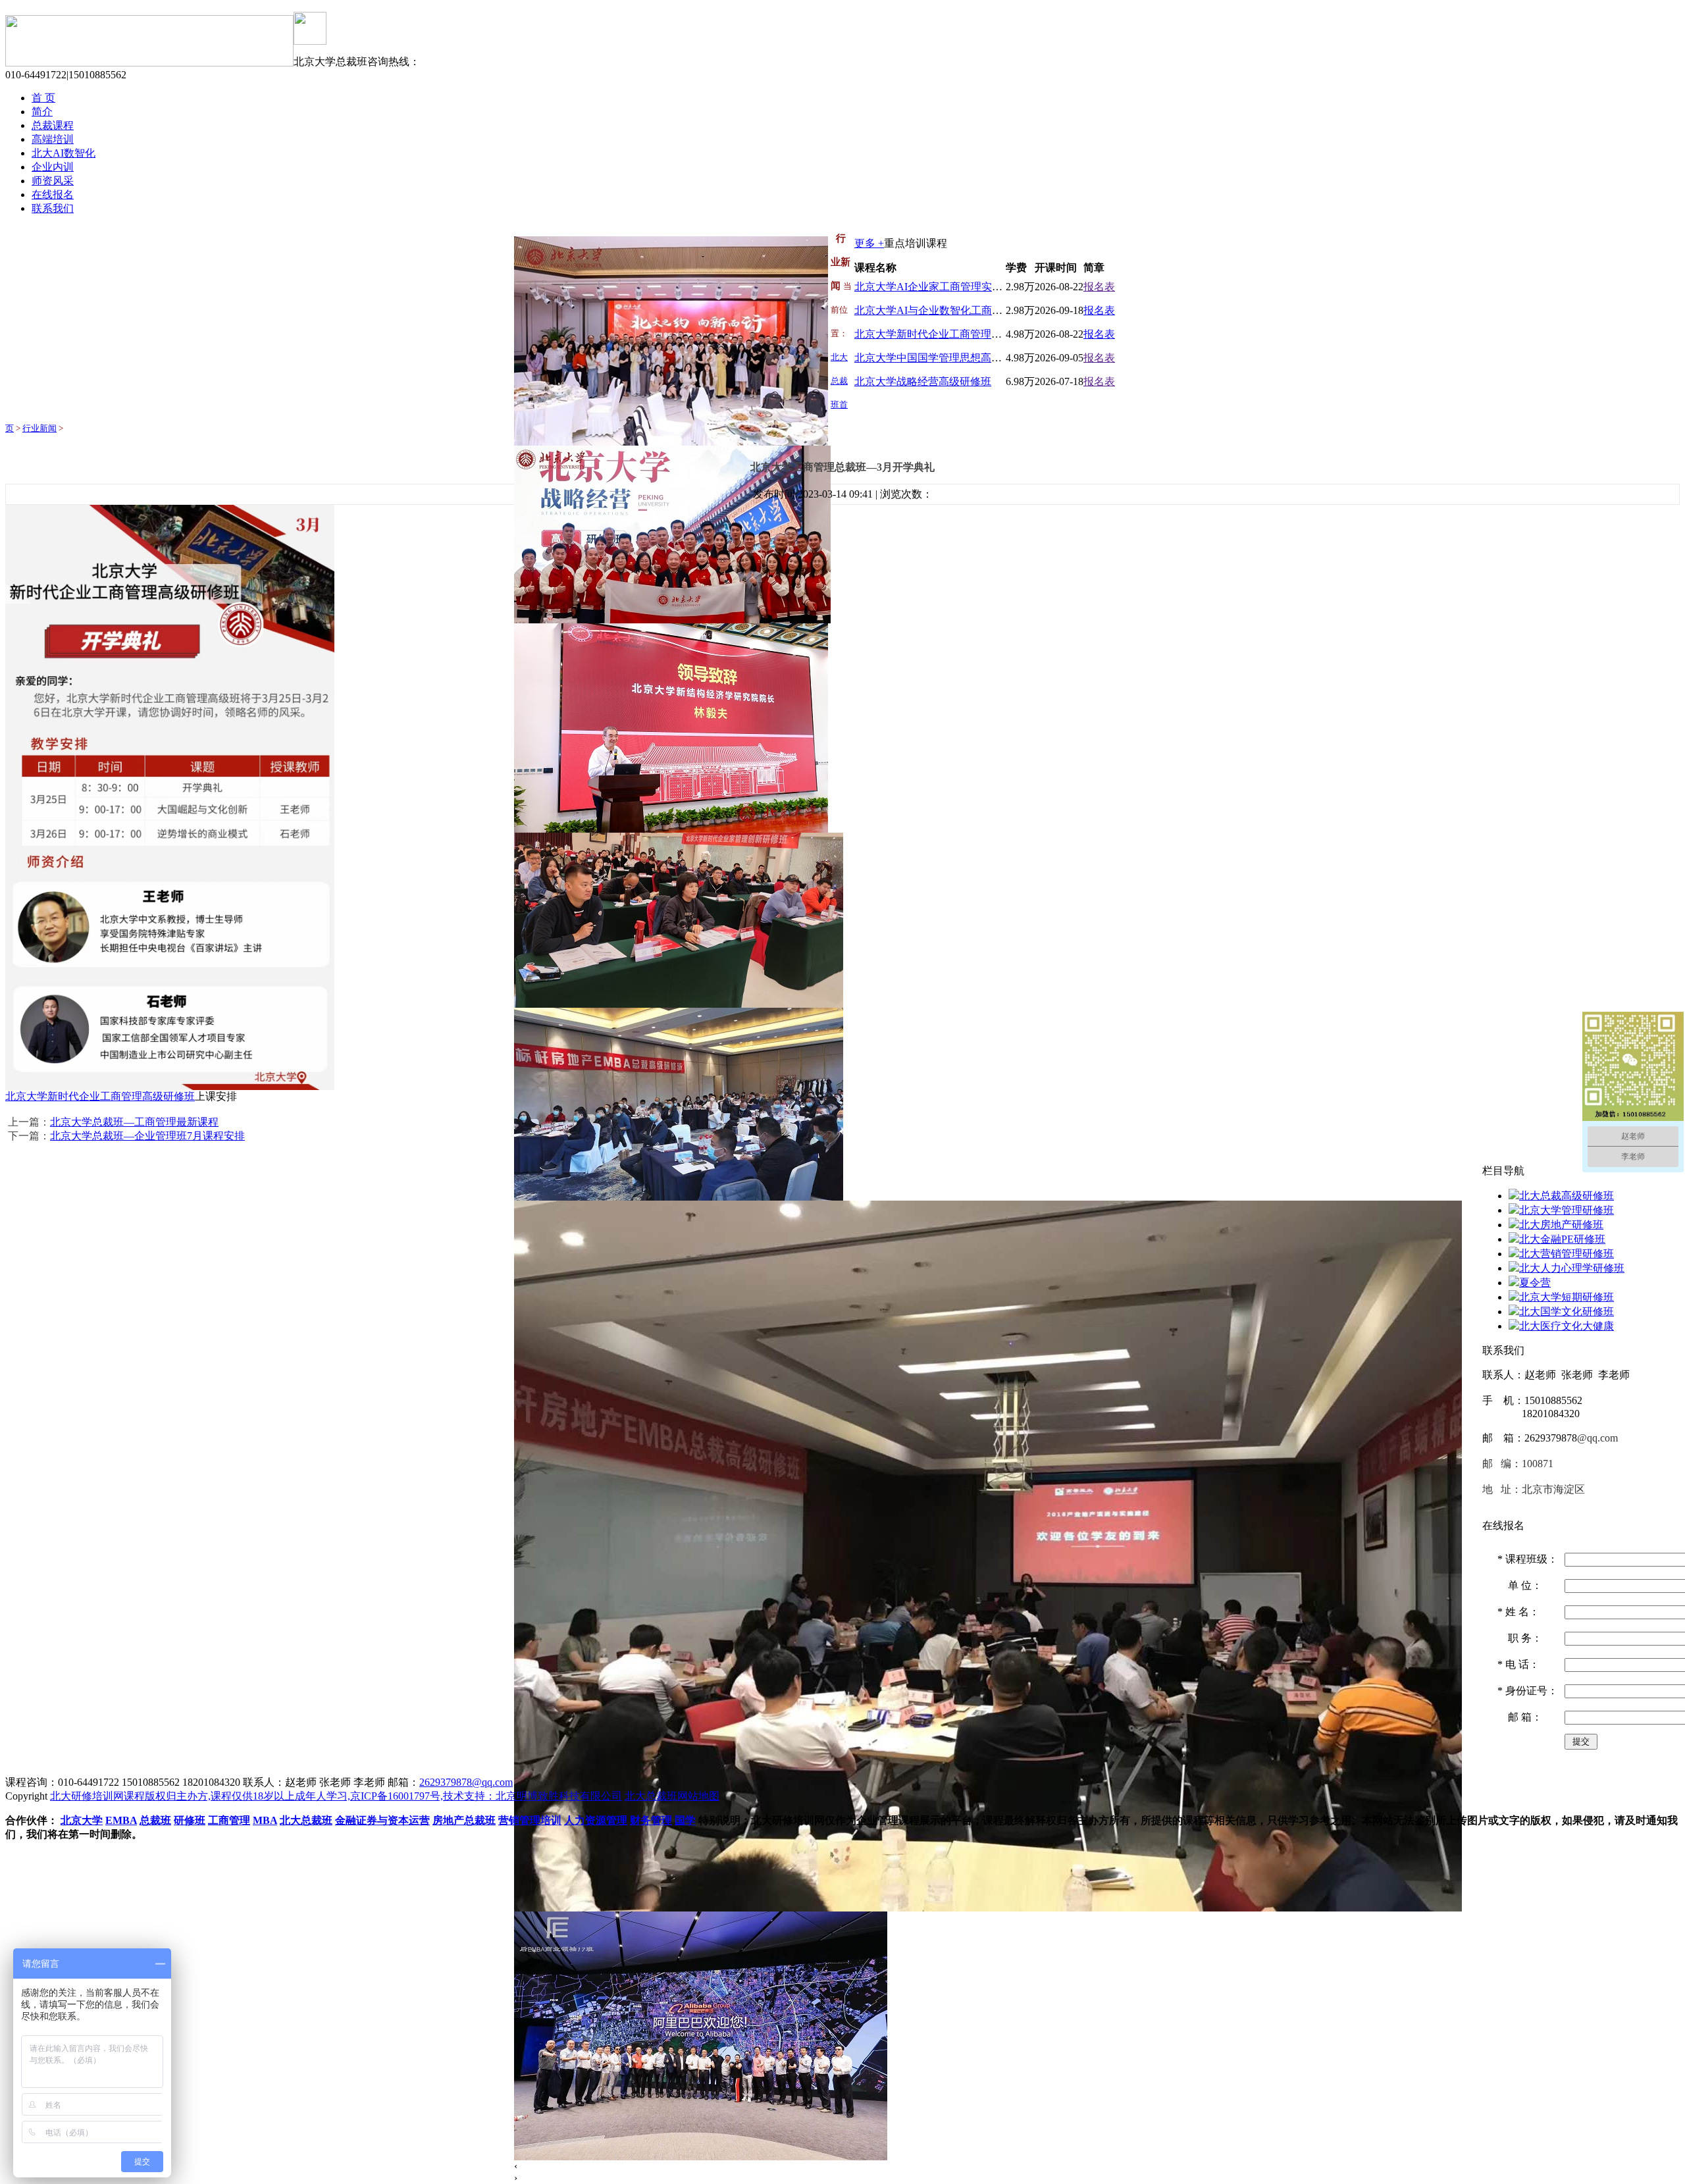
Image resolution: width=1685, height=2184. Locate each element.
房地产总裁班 (464, 1820)
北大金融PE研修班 (1562, 1239)
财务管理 (651, 1820)
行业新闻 (39, 428)
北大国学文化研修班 (1567, 1312)
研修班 (190, 1820)
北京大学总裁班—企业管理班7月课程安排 (147, 1136)
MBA (265, 1820)
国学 (685, 1820)
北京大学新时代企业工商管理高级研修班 (949, 334)
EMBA (121, 1820)
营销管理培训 (530, 1820)
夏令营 (1535, 1283)
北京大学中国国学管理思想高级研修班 (944, 358)
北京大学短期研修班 (1567, 1297)
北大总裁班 (306, 1820)
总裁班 (155, 1820)
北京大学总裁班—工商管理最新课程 (134, 1122)
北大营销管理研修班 (1567, 1254)
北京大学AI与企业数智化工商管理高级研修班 (960, 310)
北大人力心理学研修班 (1572, 1268)
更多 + (869, 243)
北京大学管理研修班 (1567, 1210)
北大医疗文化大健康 (1567, 1326)
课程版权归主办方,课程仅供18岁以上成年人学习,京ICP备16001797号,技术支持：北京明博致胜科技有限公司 (373, 1796)
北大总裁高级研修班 (1567, 1196)
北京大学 (82, 1820)
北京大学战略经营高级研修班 (923, 381)
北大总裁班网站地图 (672, 1796)
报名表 (1099, 287)
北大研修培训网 (87, 1796)
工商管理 (229, 1820)
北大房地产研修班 (1561, 1225)
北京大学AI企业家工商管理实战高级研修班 (955, 287)
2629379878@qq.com (466, 1782)
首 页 (43, 98)
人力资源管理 (596, 1820)
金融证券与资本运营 (382, 1820)
